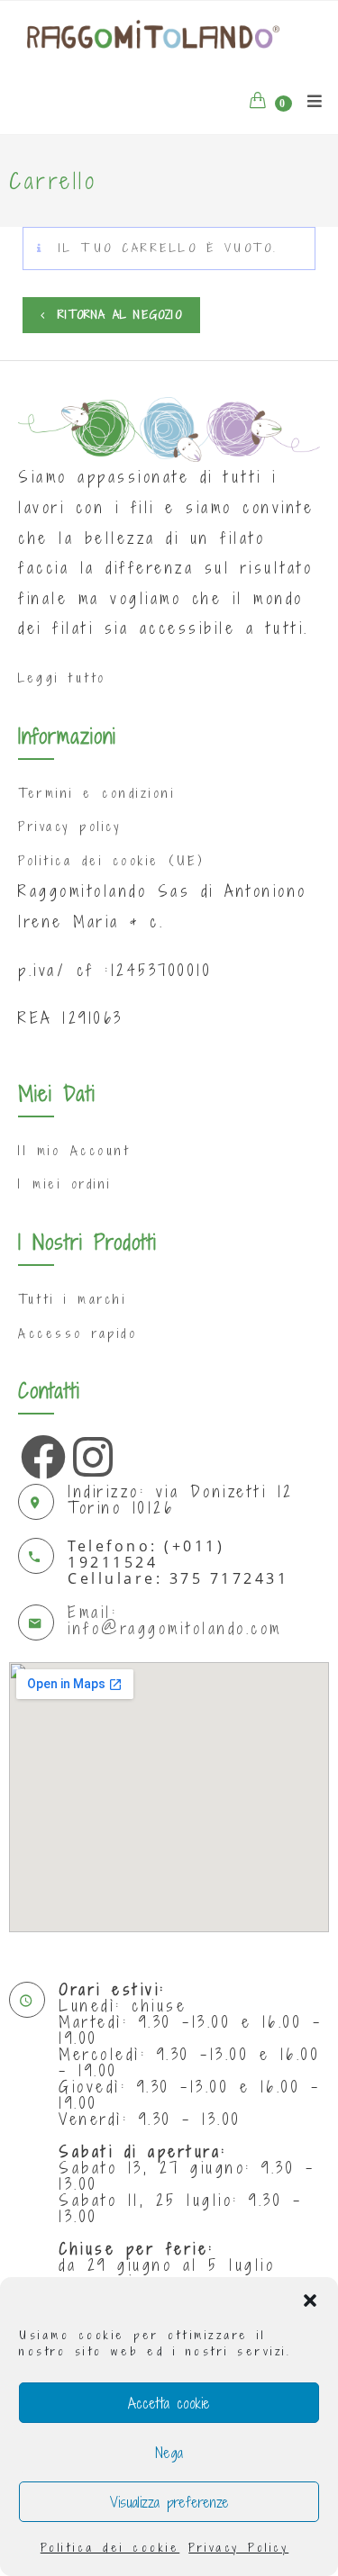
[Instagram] (91, 1452)
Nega (169, 2453)
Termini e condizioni (96, 793)
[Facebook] (39, 1452)
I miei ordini (65, 1184)
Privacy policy (69, 826)
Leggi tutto (62, 678)
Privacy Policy (238, 2548)
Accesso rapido (78, 1333)
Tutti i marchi (72, 1299)
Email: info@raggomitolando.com (175, 1620)
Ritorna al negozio (117, 315)
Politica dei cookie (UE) (111, 860)
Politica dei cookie (110, 2548)
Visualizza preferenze (169, 2502)
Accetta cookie (169, 2403)
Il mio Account (74, 1150)
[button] (310, 2300)
